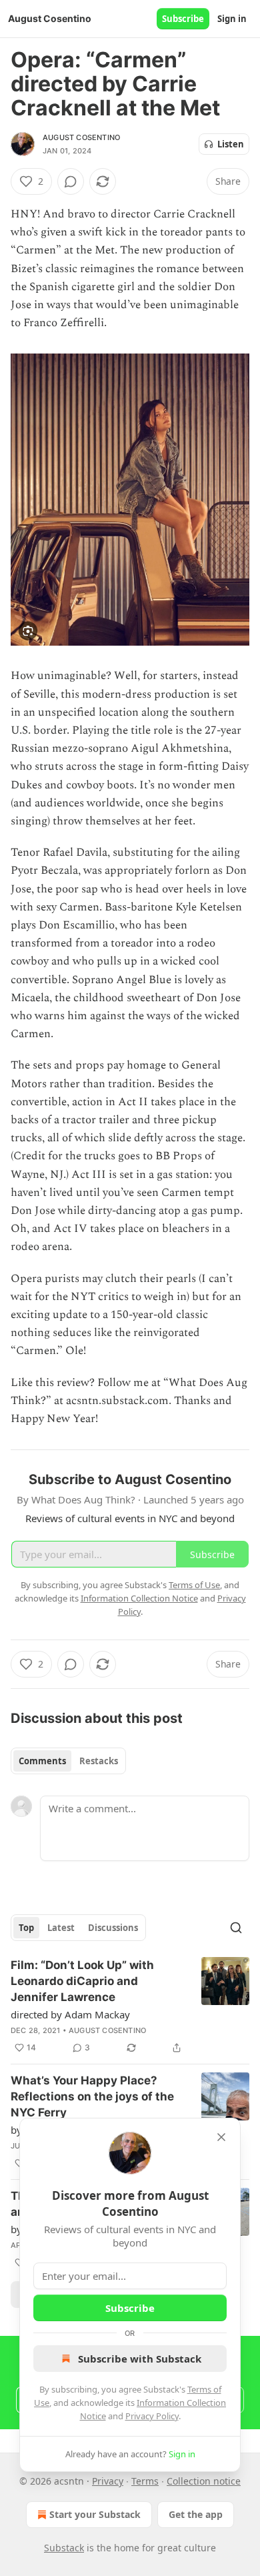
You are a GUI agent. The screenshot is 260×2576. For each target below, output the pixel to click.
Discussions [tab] (113, 1928)
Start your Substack (95, 2514)
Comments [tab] (42, 1761)
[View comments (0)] (71, 181)
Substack (64, 2548)
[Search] (236, 1928)
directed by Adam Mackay (70, 2014)
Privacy (108, 2481)
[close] (221, 2137)
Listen (231, 144)
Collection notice (204, 2481)
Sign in (232, 19)
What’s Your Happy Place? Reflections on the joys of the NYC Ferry (92, 2096)
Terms (145, 2481)
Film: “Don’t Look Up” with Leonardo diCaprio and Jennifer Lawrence (82, 1981)
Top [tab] (26, 1928)
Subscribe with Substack (140, 2359)
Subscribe (183, 19)
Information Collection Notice (139, 1598)
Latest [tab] (61, 1928)
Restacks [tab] (99, 1761)
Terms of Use (194, 1585)
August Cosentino (81, 137)
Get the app (196, 2514)
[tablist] (68, 1761)
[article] (130, 2006)
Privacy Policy (152, 2416)
